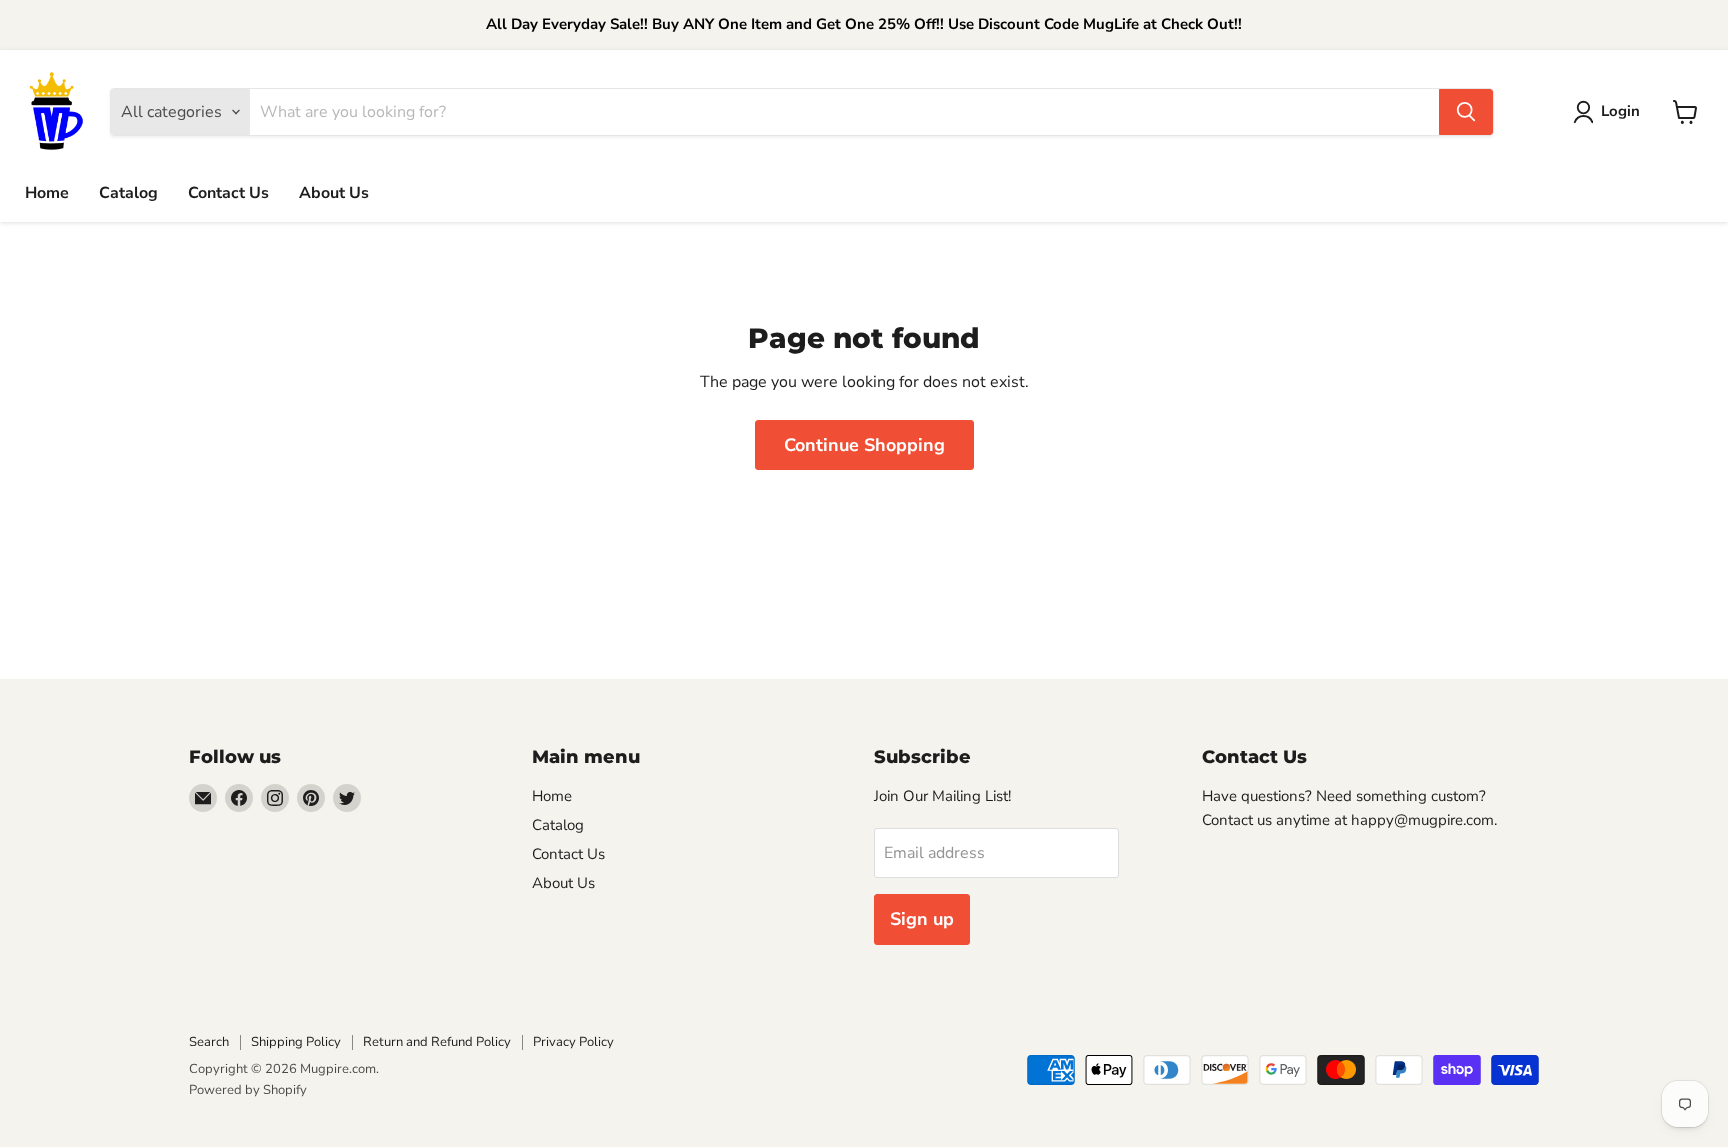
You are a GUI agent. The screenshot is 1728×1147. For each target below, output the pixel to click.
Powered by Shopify (248, 1090)
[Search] (1466, 112)
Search (209, 1042)
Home (47, 193)
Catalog (128, 193)
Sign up (922, 919)
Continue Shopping (864, 445)
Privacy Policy (573, 1042)
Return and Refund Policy (437, 1042)
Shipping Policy (296, 1042)
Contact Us (228, 193)
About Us (334, 193)
